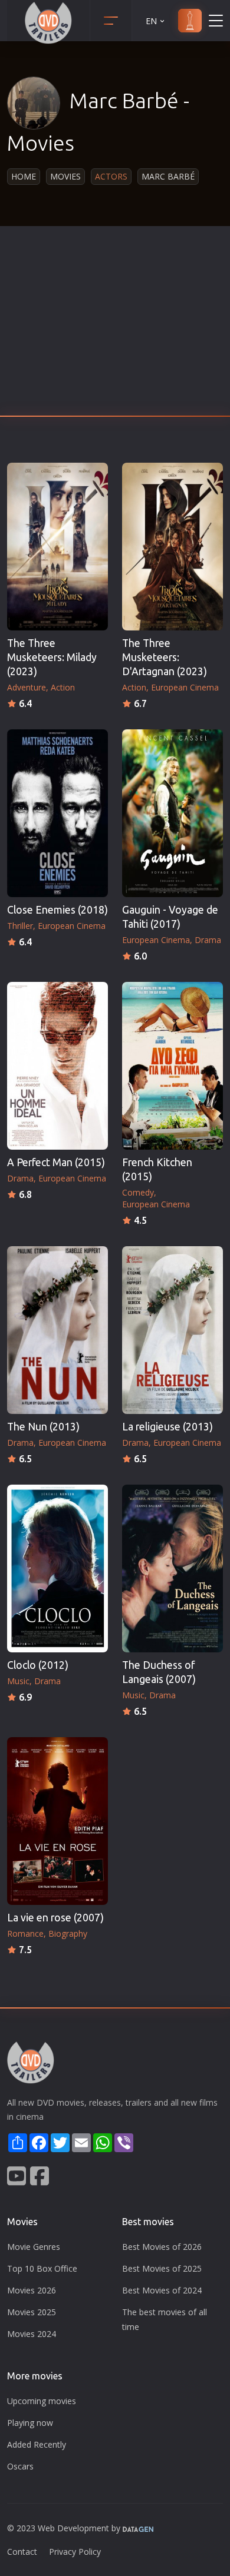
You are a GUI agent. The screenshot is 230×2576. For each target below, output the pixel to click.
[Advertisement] (115, 324)
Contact (22, 2552)
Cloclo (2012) (38, 1665)
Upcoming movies (42, 2401)
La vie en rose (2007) (55, 1918)
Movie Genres (34, 2247)
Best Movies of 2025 (162, 2268)
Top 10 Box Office (42, 2268)
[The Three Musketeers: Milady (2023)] (57, 547)
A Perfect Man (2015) (56, 1162)
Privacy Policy (75, 2552)
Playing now (30, 2423)
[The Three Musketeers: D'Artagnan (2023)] (172, 547)
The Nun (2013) (43, 1427)
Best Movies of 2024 (162, 2290)
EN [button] (151, 21)
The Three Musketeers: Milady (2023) (52, 657)
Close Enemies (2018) (57, 910)
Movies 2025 (32, 2312)
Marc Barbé (168, 176)
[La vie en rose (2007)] (57, 1821)
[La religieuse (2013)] (172, 1330)
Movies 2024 (32, 2334)
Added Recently (37, 2444)
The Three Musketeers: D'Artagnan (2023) (165, 657)
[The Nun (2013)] (57, 1330)
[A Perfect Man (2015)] (57, 1066)
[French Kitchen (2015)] (172, 1066)
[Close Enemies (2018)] (57, 813)
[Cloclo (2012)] (57, 1568)
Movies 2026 (32, 2290)
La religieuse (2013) (167, 1427)
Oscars (20, 2466)
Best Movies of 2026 (162, 2247)
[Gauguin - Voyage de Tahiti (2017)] (172, 813)
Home (24, 176)
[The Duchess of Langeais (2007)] (172, 1568)
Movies (65, 176)
